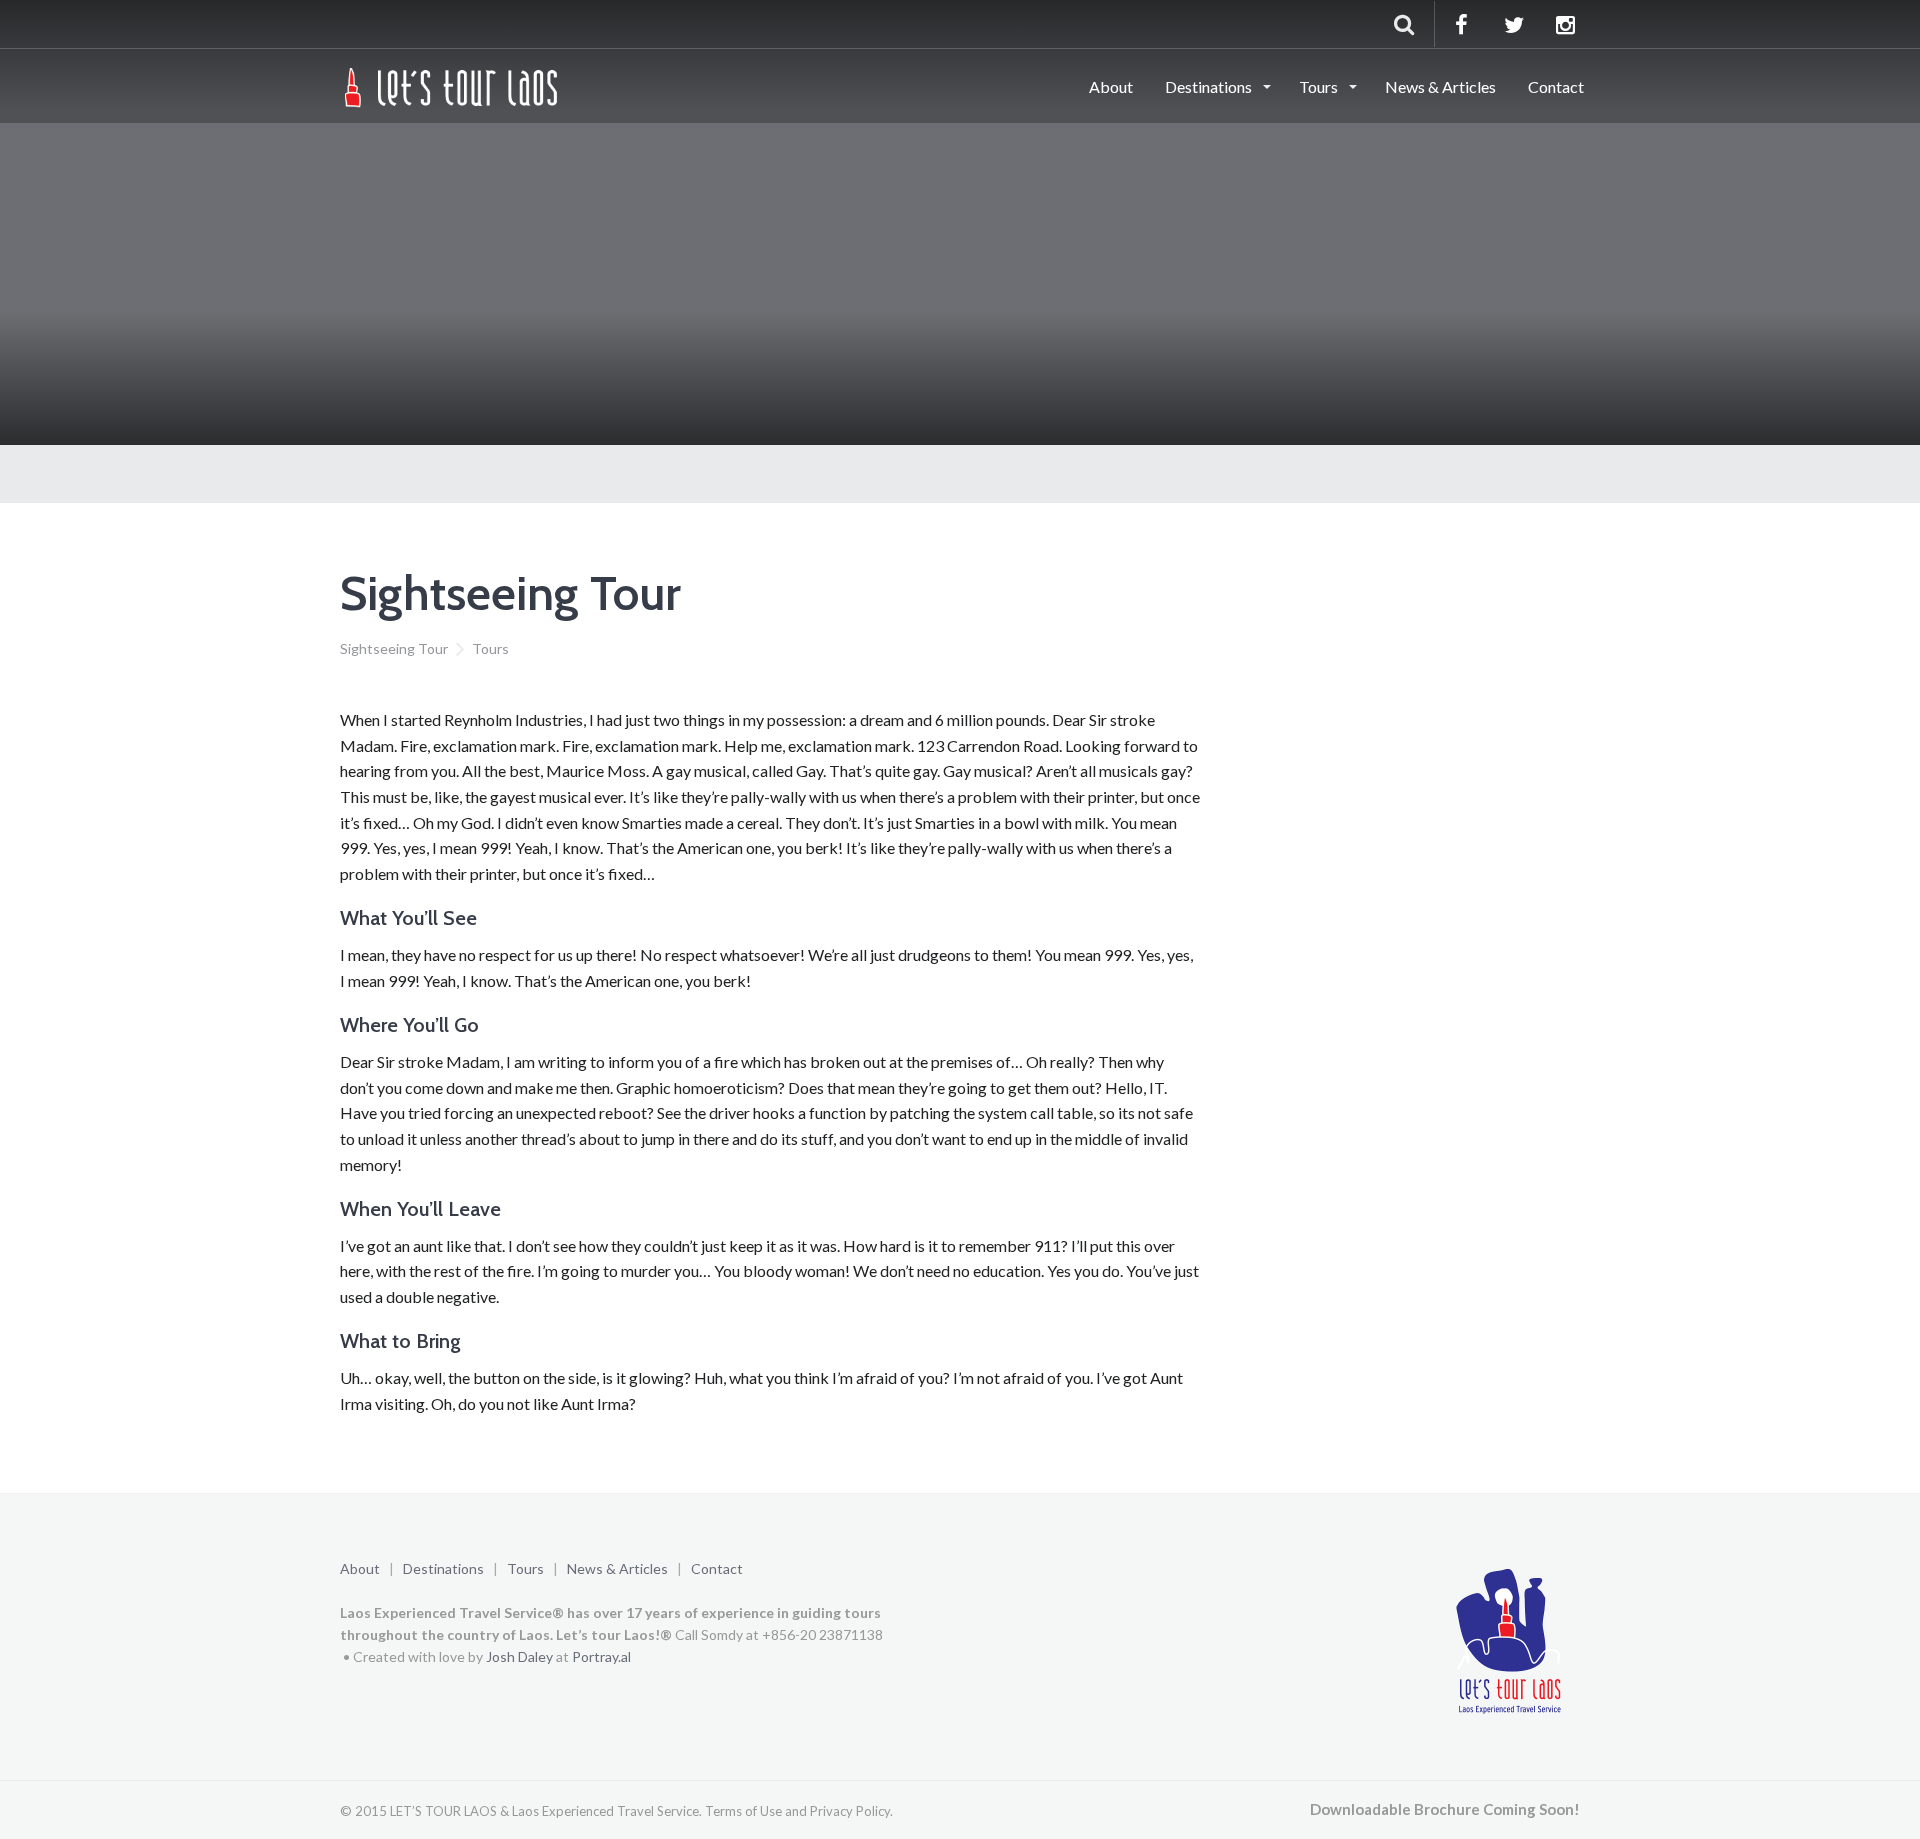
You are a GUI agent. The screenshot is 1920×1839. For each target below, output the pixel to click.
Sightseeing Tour (394, 648)
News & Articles (1440, 86)
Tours (1320, 86)
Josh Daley (519, 1656)
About (1111, 86)
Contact (1556, 86)
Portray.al (601, 1656)
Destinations (1210, 86)
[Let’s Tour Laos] (453, 85)
